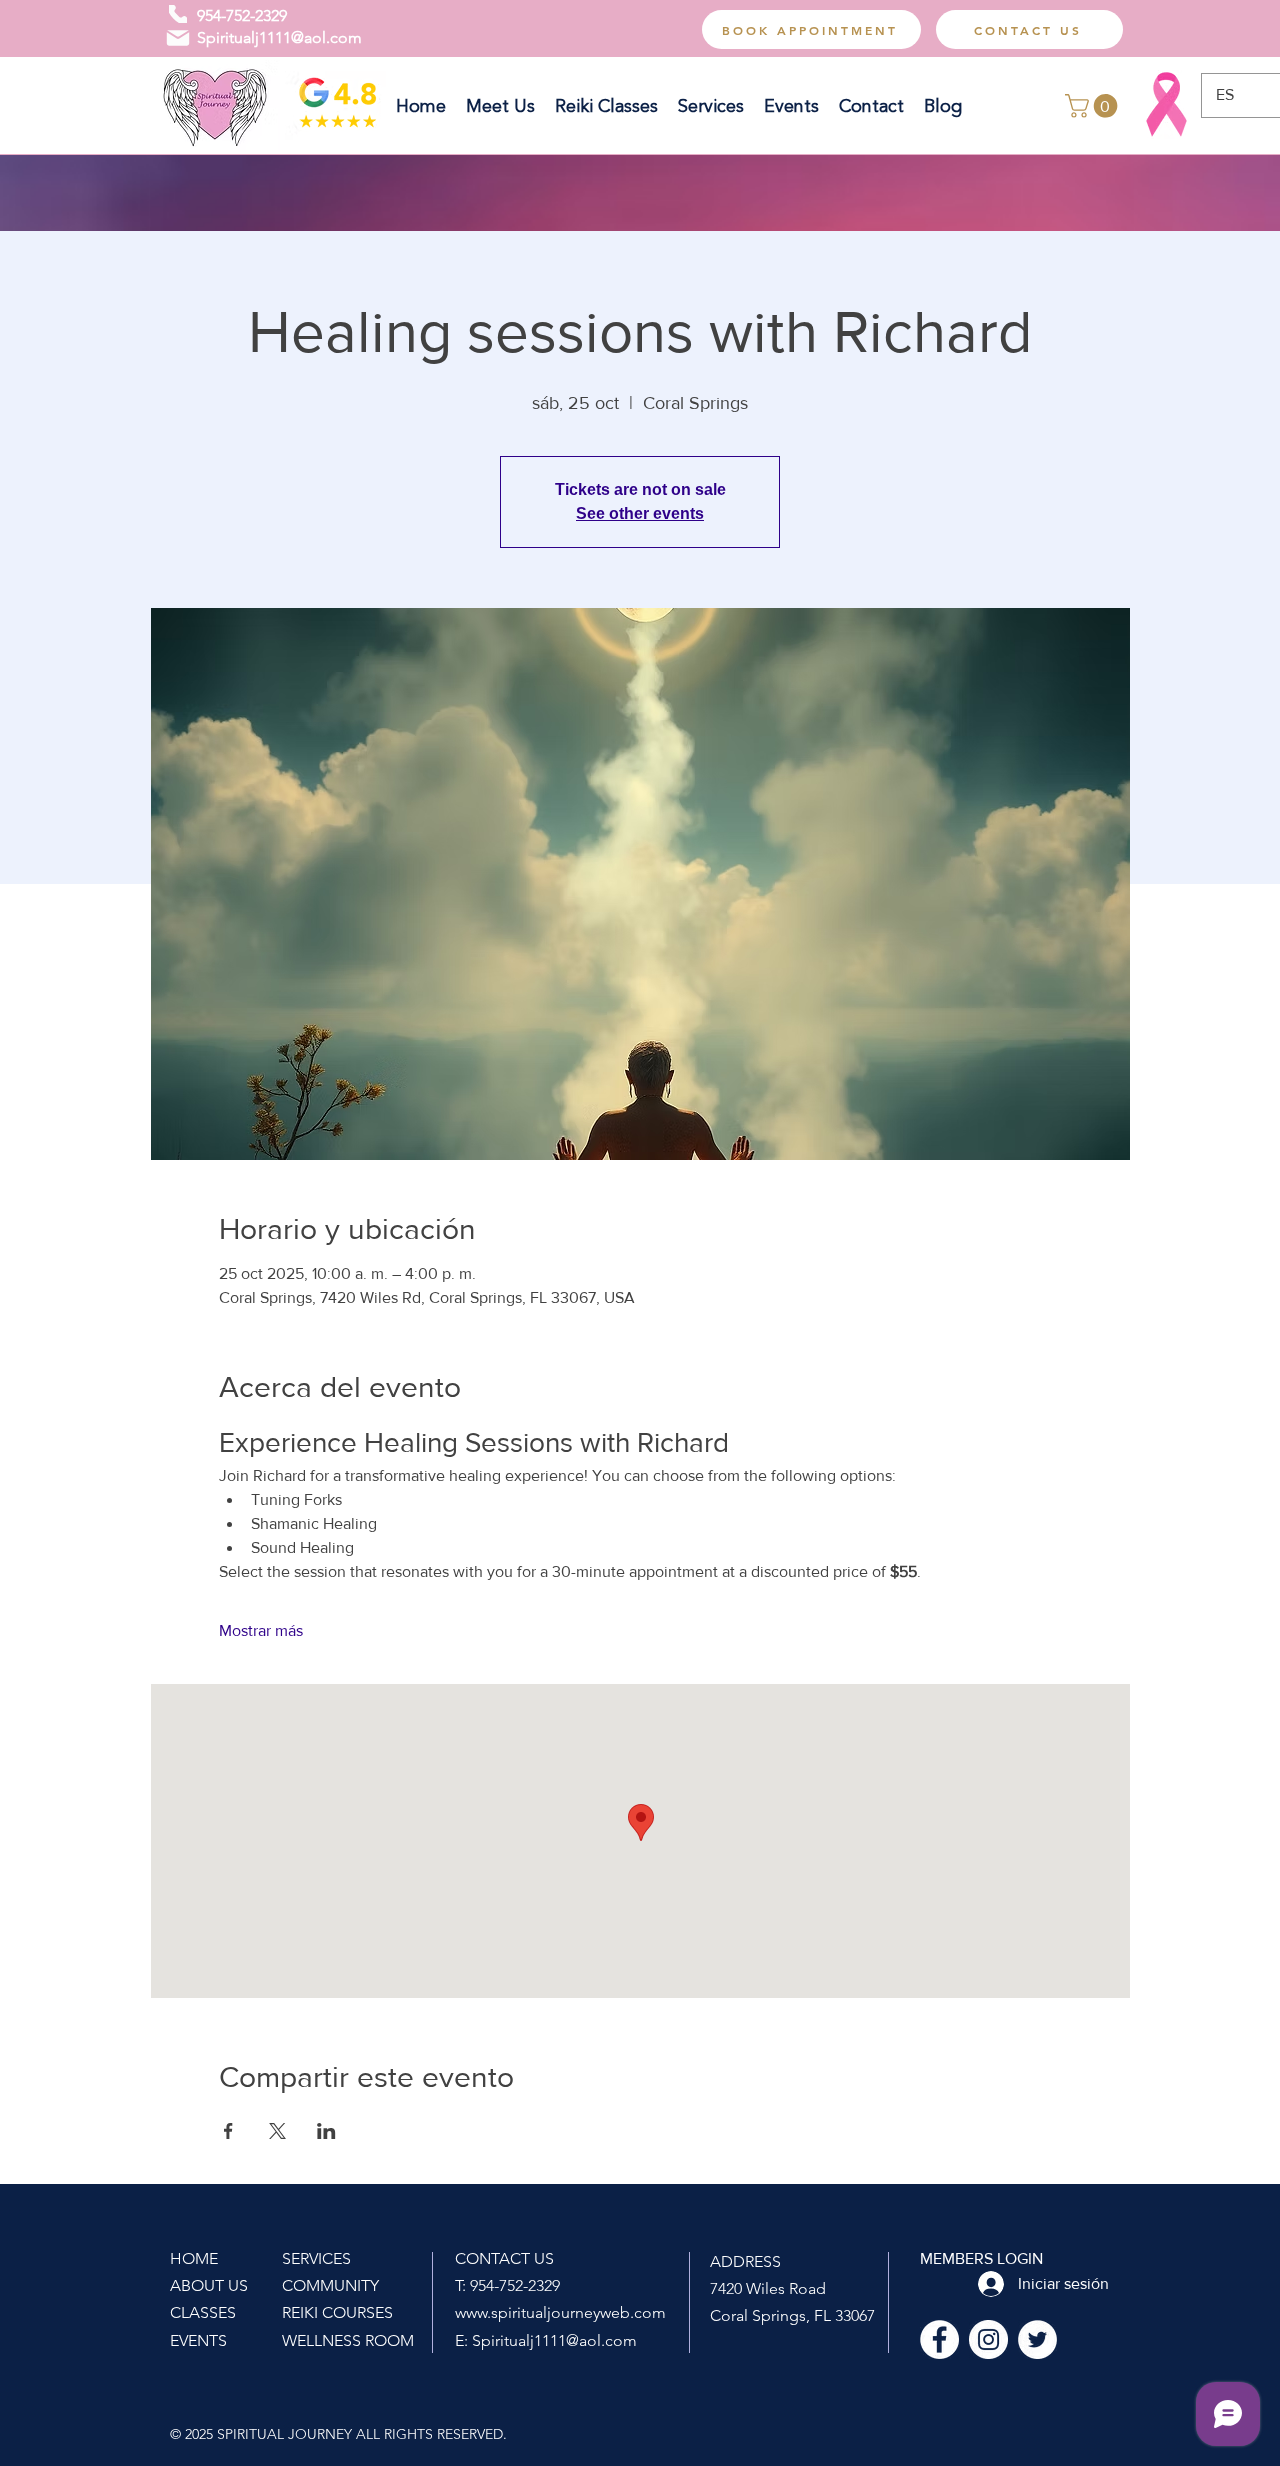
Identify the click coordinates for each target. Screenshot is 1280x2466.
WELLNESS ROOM (348, 2340)
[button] (1094, 106)
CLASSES (203, 2312)
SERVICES (316, 2258)
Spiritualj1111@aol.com (279, 37)
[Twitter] (1037, 2339)
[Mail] (178, 38)
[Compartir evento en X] (277, 2131)
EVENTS (198, 2340)
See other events (640, 513)
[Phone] (178, 14)
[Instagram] (988, 2339)
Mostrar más (261, 1630)
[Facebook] (939, 2339)
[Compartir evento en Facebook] (228, 2131)
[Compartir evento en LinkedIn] (326, 2131)
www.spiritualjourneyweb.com (560, 2312)
